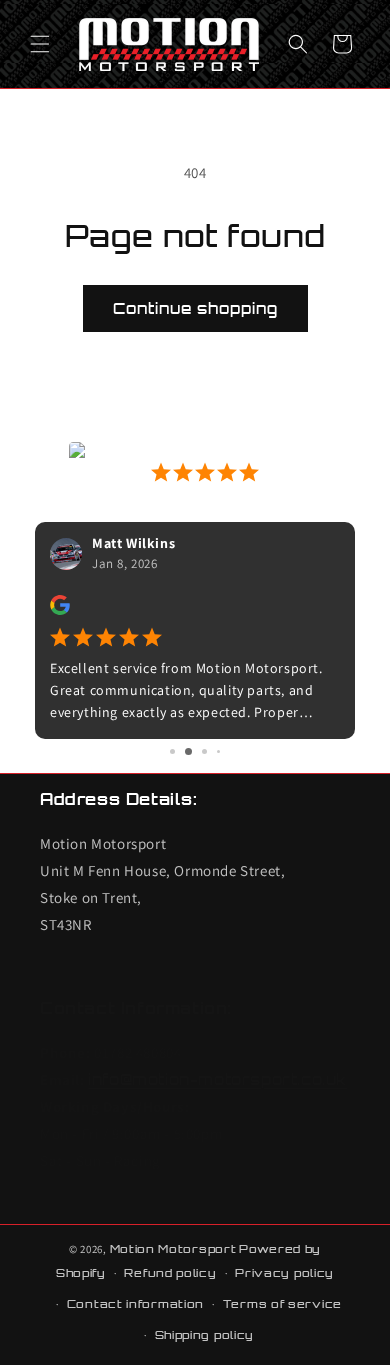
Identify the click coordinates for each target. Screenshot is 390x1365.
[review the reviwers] (60, 610)
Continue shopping (195, 308)
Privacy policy (284, 1273)
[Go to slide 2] (188, 751)
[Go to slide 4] (218, 751)
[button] (40, 44)
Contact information (135, 1304)
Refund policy (170, 1273)
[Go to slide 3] (204, 751)
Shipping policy (205, 1335)
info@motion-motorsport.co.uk (217, 1079)
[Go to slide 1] (172, 751)
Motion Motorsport (173, 1249)
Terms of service (282, 1304)
